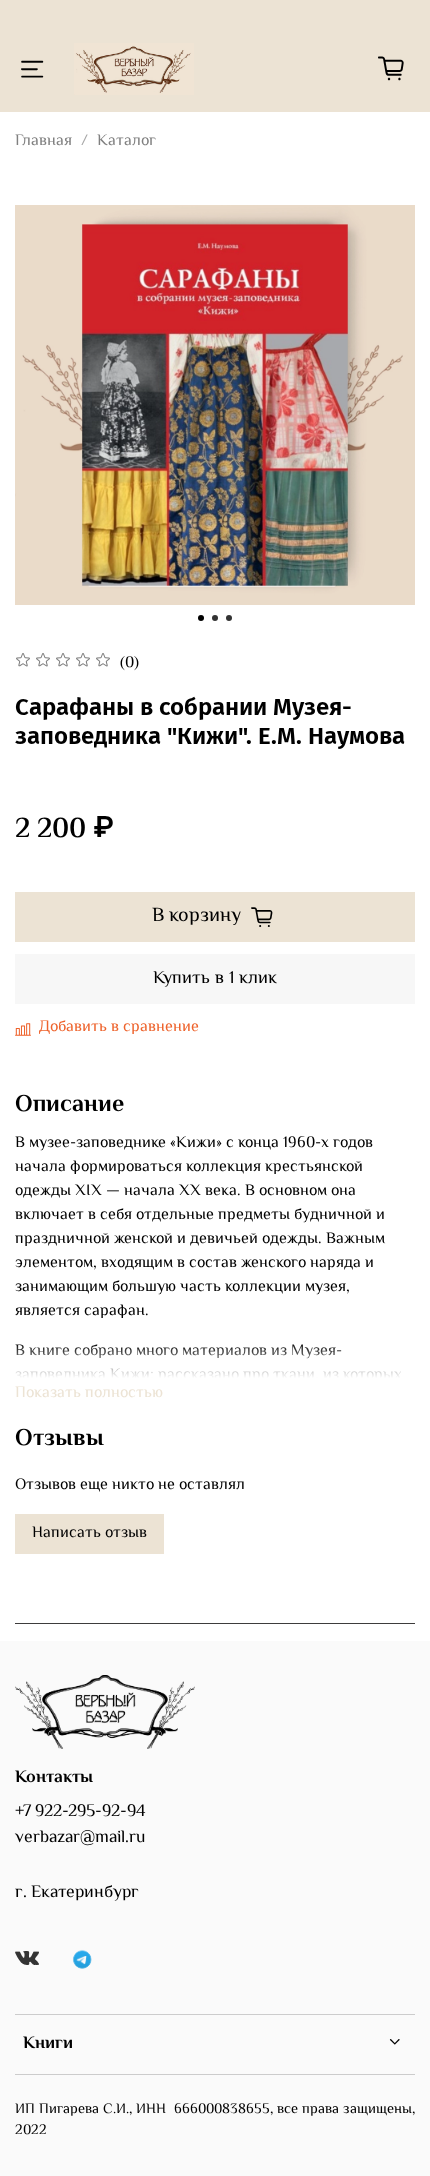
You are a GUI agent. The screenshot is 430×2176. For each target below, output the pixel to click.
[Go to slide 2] (215, 618)
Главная (43, 141)
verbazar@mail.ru (80, 1838)
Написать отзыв (89, 1533)
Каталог (126, 141)
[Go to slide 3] (229, 618)
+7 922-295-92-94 (80, 1812)
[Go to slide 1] (201, 618)
